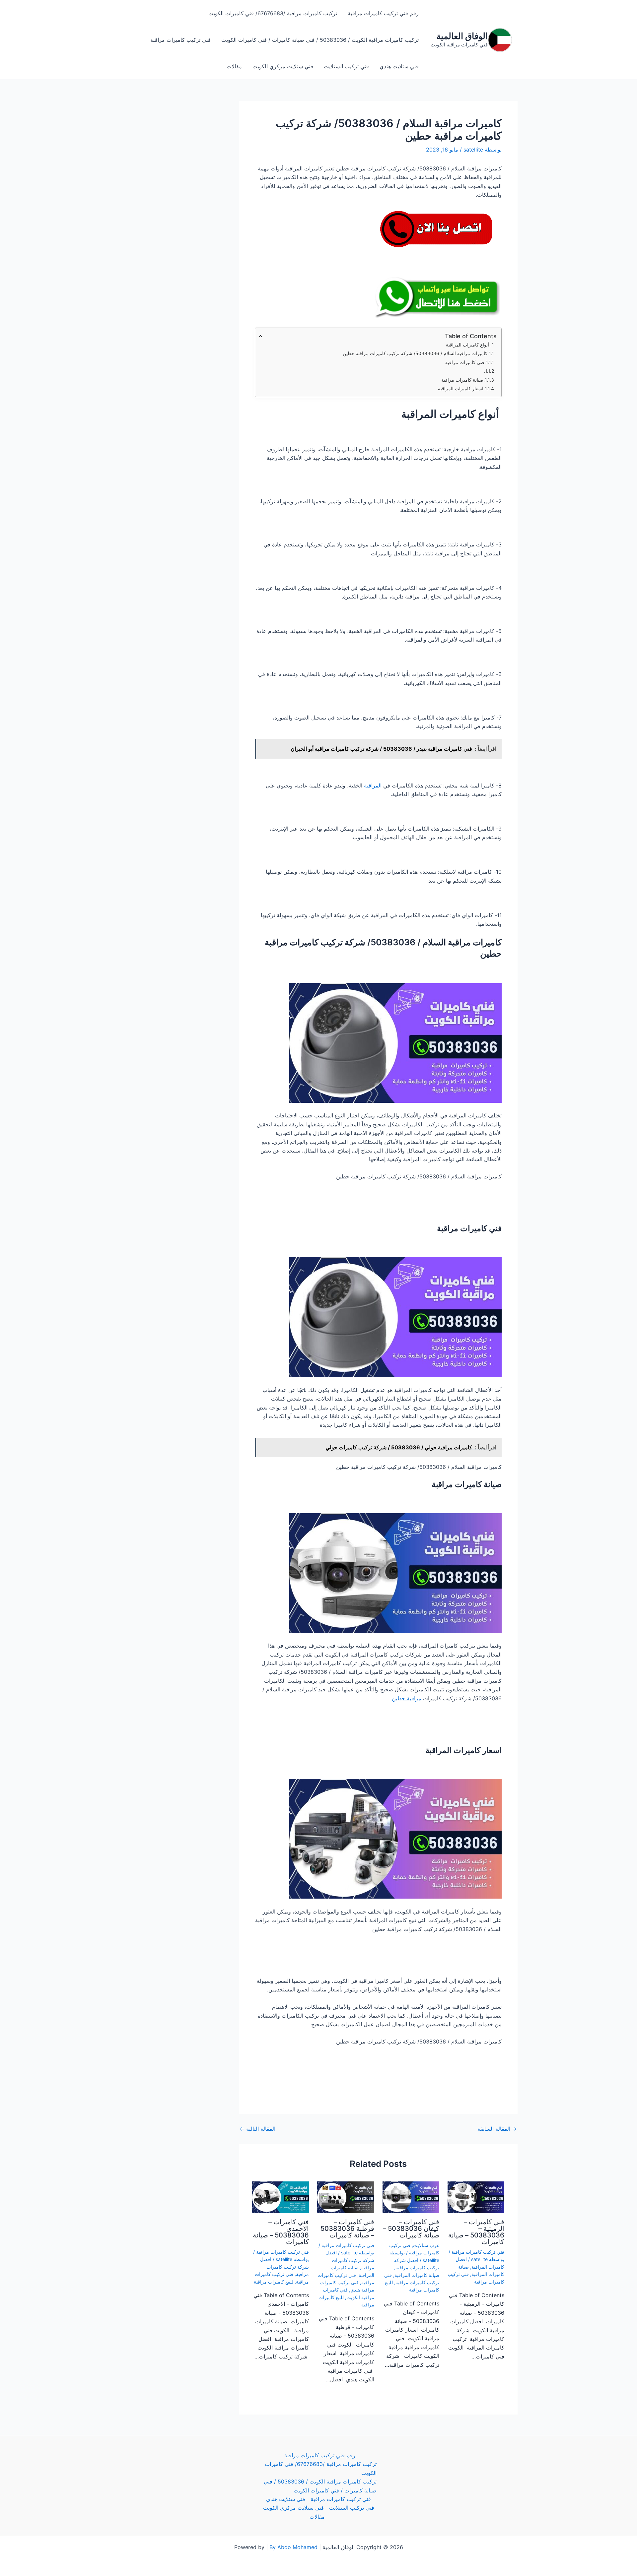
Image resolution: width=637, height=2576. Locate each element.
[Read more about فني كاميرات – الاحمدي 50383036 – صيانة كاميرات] (281, 2197)
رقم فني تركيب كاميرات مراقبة (383, 13)
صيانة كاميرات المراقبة (417, 2275)
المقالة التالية (257, 2129)
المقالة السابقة (497, 2129)
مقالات (234, 66)
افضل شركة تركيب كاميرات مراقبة (350, 2260)
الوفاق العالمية (462, 36)
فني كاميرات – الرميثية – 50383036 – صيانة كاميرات (476, 2232)
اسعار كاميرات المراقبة (461, 388)
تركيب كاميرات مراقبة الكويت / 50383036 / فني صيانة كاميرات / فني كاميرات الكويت (320, 40)
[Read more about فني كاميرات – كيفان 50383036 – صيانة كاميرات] (411, 2197)
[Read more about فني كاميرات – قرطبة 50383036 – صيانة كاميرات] (346, 2197)
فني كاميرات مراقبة (465, 362)
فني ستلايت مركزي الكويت (283, 66)
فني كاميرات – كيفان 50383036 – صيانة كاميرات (411, 2229)
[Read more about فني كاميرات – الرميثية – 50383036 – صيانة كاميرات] (476, 2197)
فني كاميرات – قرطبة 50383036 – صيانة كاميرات (347, 2229)
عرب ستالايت (426, 2245)
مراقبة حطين (407, 1698)
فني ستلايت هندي (399, 66)
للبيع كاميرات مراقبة (274, 2282)
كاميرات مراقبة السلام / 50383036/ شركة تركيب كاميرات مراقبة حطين (415, 353)
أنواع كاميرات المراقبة (468, 345)
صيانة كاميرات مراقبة (462, 380)
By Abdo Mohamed (293, 2547)
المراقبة (373, 785)
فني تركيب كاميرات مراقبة (180, 40)
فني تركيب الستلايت (346, 66)
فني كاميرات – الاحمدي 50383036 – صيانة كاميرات (281, 2232)
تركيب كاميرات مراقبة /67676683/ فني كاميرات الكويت (273, 13)
